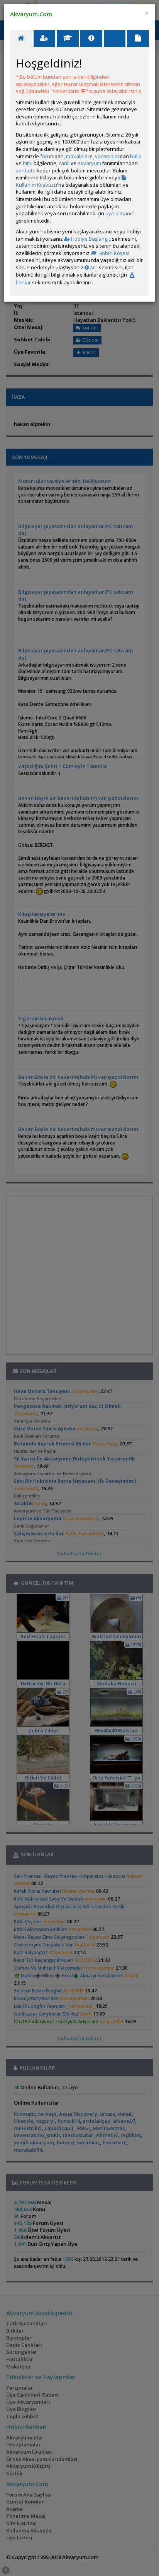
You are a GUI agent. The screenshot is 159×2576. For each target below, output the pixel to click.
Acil (93, 267)
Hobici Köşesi (113, 253)
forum (47, 156)
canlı (64, 163)
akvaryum (89, 163)
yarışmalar (107, 156)
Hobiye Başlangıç (90, 239)
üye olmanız (120, 213)
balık (136, 156)
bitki (28, 163)
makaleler (78, 156)
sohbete (26, 170)
